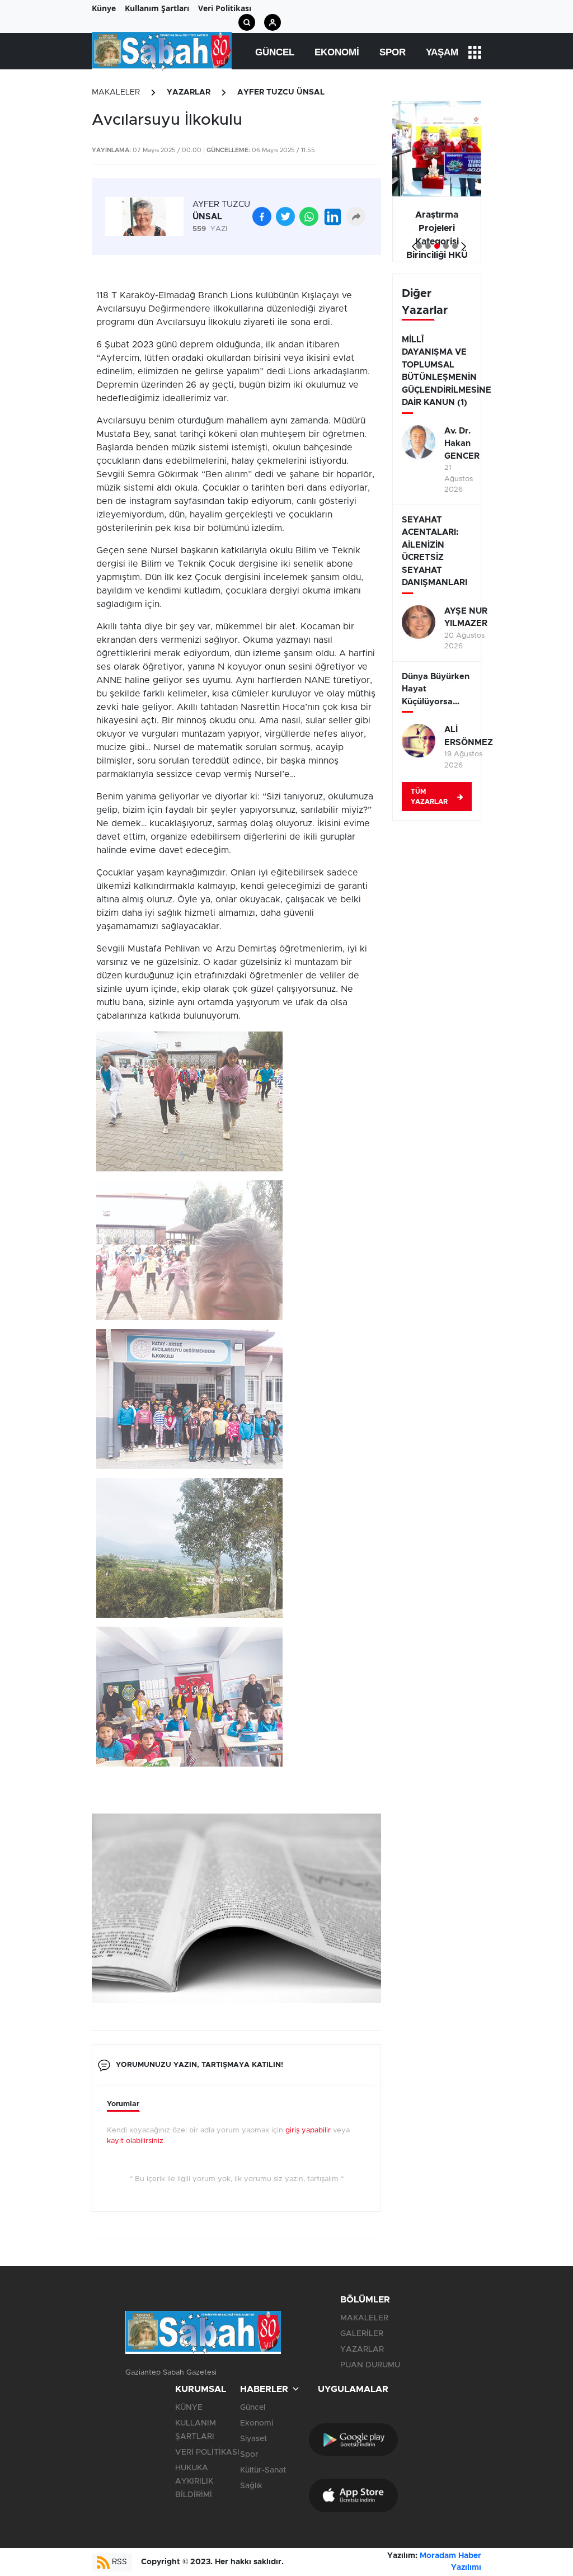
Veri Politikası (225, 8)
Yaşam (442, 52)
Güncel (275, 52)
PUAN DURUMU (370, 2365)
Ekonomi (337, 52)
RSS (118, 2562)
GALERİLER (362, 2334)
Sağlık (251, 2486)
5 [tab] (455, 246)
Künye (104, 8)
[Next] (461, 242)
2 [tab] (428, 246)
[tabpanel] (437, 182)
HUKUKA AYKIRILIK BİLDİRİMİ (194, 2481)
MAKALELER (116, 92)
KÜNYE (189, 2408)
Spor (393, 52)
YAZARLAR (189, 92)
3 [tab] (437, 246)
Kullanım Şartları (157, 8)
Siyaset (253, 2439)
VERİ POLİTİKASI (207, 2452)
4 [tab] (446, 246)
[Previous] (412, 242)
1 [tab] (419, 246)
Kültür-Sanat (263, 2470)
